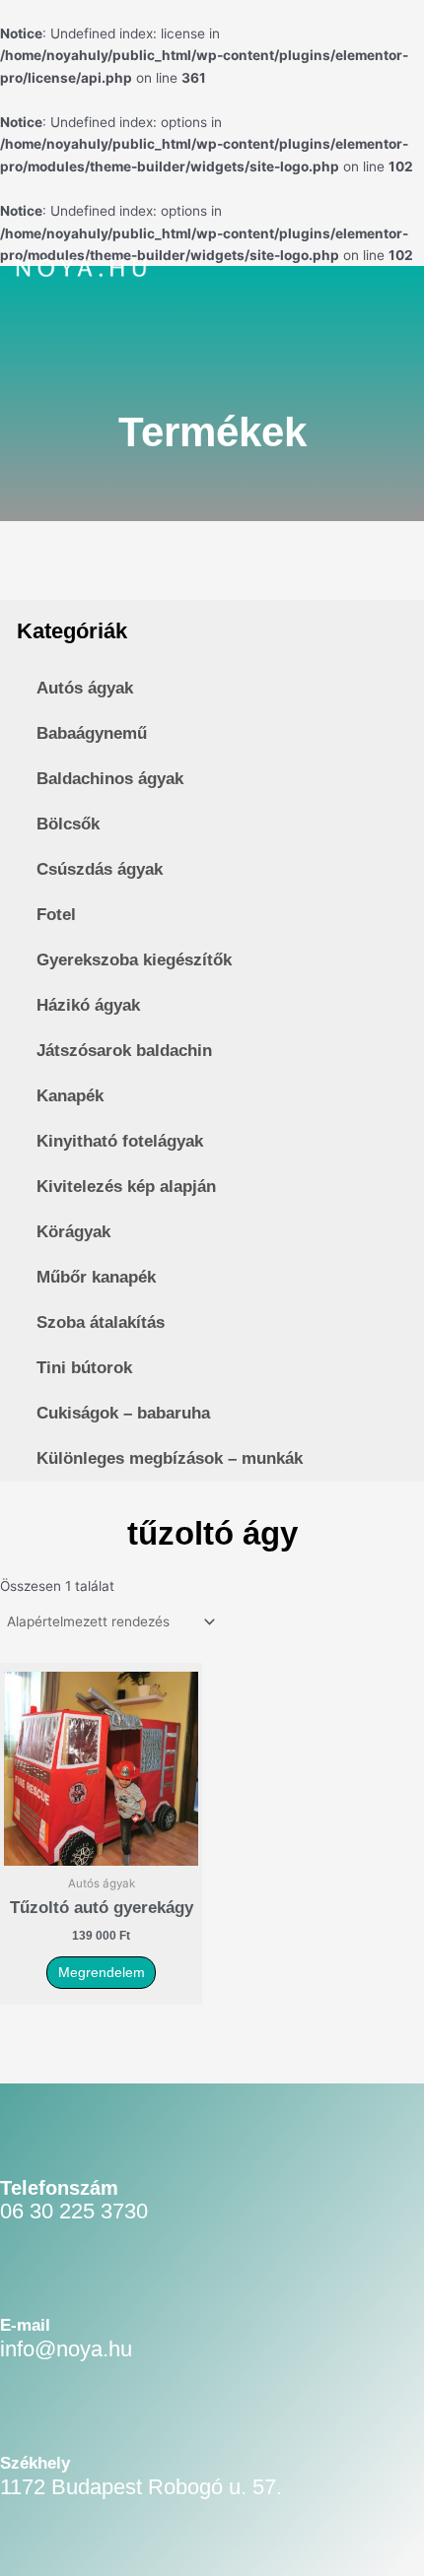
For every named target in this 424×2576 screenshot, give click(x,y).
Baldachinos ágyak (110, 779)
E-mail (25, 2325)
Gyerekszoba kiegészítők (134, 960)
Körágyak (73, 1232)
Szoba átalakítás (101, 1322)
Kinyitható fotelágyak (120, 1141)
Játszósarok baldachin (124, 1051)
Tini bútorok (84, 1368)
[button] (356, 271)
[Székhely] (26, 2425)
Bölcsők (68, 824)
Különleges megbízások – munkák (170, 1458)
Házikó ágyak (88, 1005)
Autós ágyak (85, 688)
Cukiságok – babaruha (123, 1413)
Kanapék (70, 1096)
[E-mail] (26, 2287)
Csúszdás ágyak (100, 869)
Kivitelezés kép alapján (126, 1187)
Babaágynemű (92, 733)
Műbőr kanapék (96, 1277)
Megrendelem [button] (102, 1973)
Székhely (35, 2463)
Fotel (56, 915)
